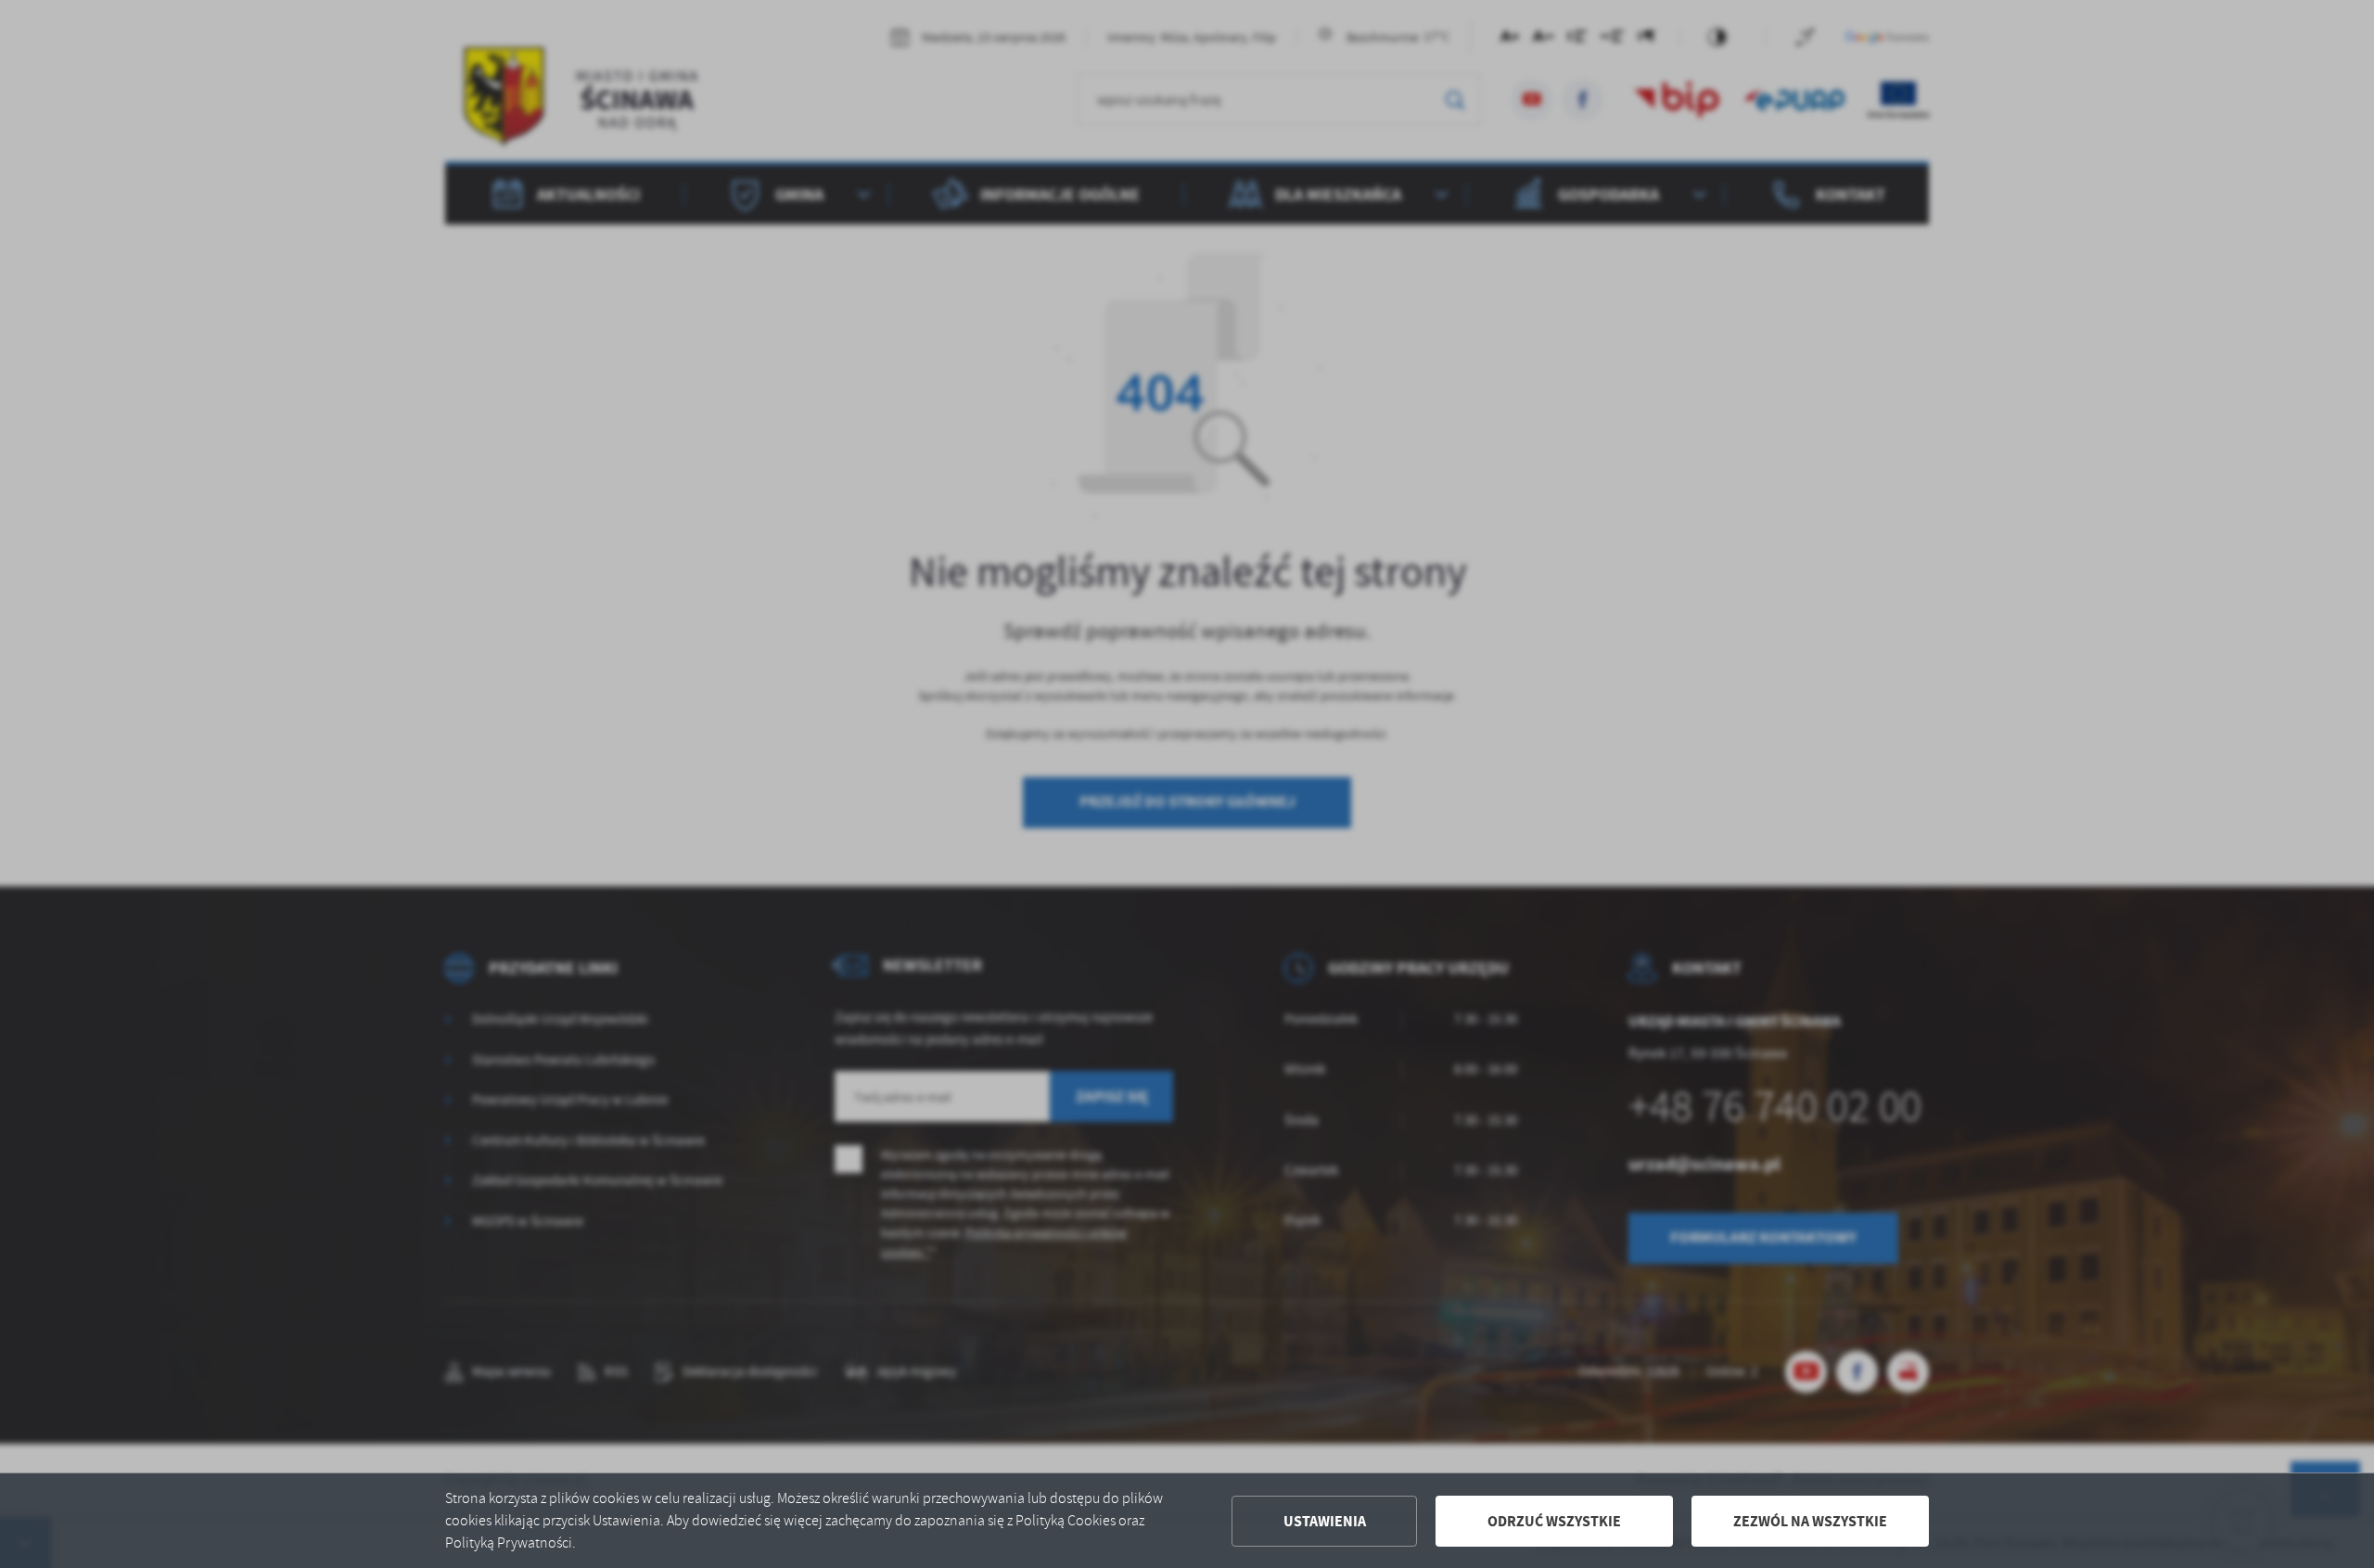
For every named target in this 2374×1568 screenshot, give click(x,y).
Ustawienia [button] (1325, 1521)
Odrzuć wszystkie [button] (1554, 1521)
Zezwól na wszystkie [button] (1810, 1521)
